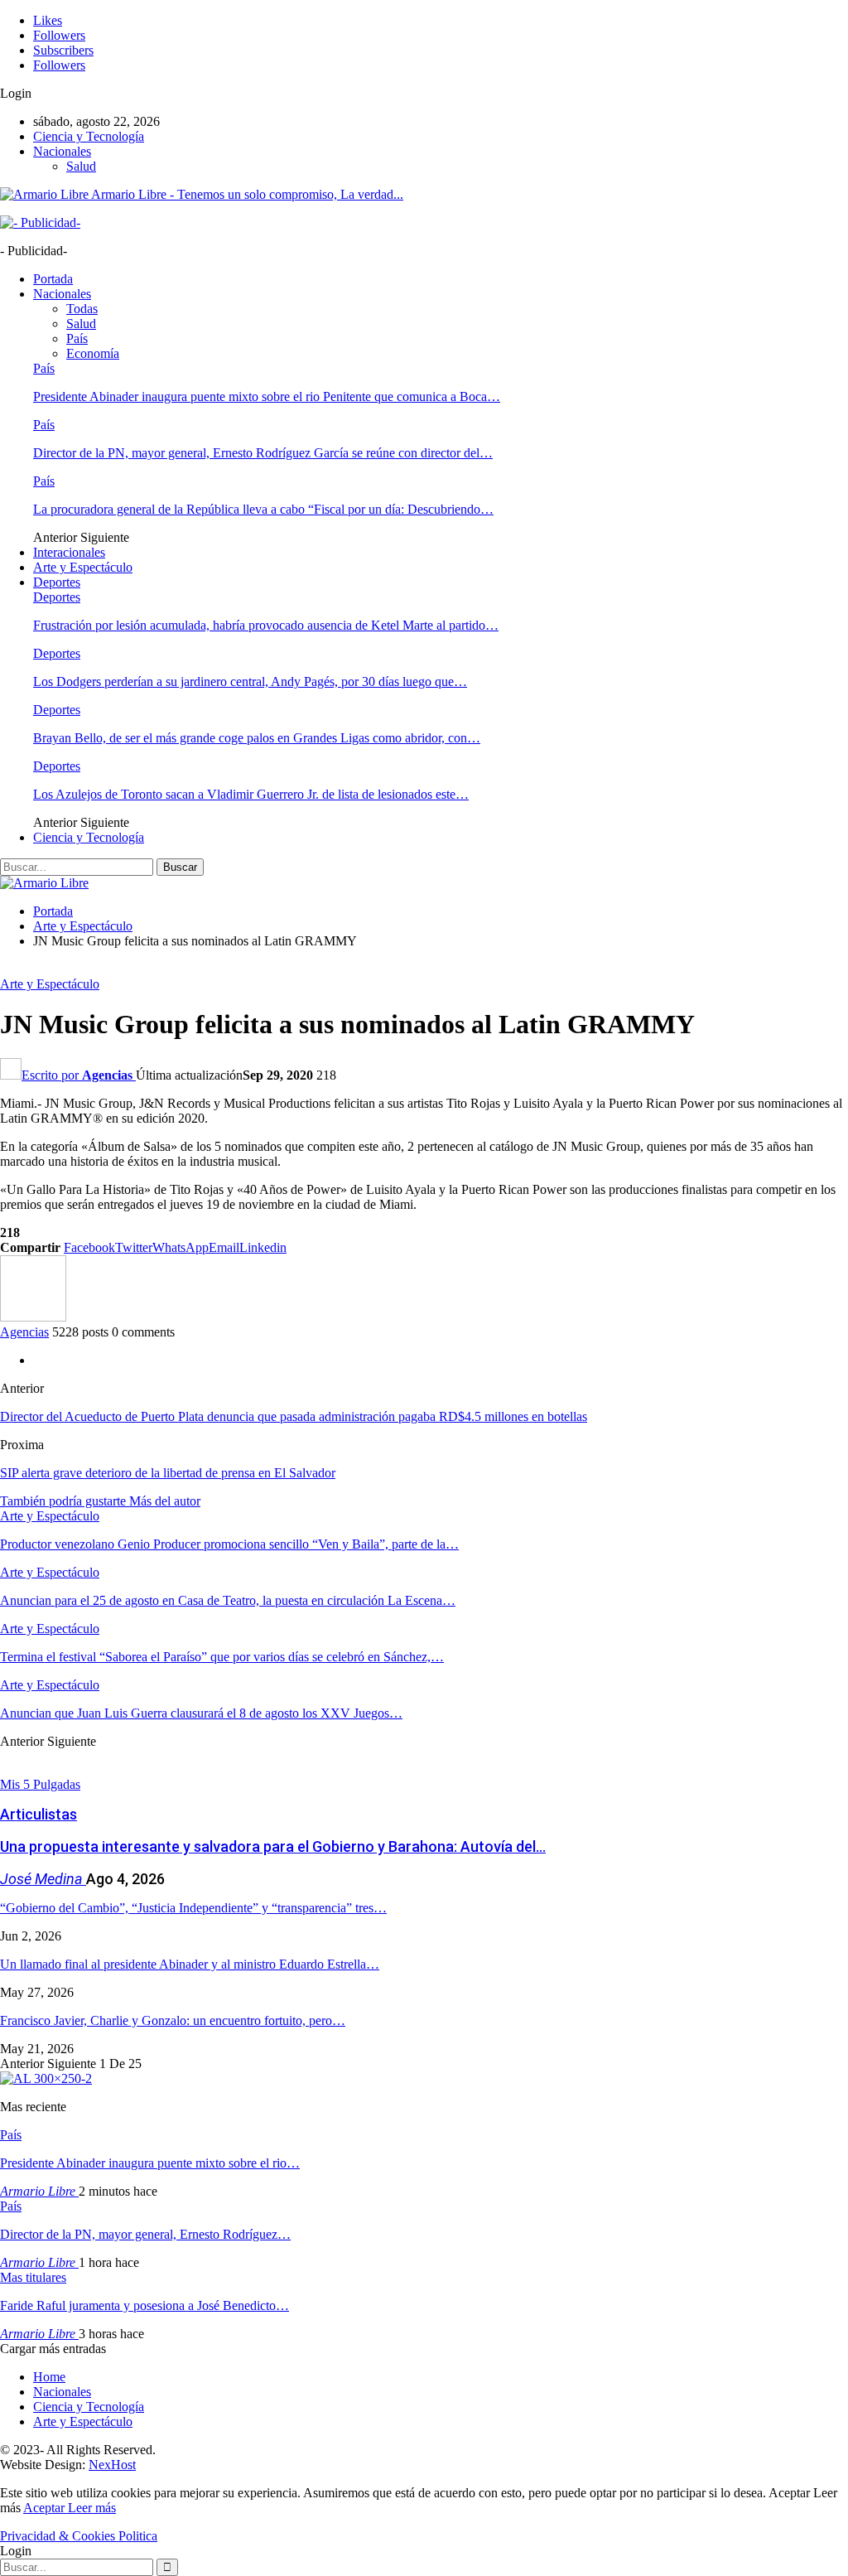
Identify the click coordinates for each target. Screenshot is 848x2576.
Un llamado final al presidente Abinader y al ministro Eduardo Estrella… (190, 1964)
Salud (81, 166)
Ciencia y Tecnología (89, 136)
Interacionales (69, 552)
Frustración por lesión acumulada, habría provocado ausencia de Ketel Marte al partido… (266, 625)
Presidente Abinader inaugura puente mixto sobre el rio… (150, 2163)
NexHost (112, 2465)
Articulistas (39, 1814)
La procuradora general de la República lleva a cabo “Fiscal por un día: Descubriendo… (263, 509)
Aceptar (46, 2508)
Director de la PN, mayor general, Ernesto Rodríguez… (145, 2234)
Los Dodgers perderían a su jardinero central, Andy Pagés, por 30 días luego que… (250, 681)
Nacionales (62, 151)
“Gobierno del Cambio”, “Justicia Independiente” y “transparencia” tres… (193, 1908)
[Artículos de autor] (33, 1317)
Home (49, 2377)
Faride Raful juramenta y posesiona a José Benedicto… (145, 2305)
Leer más (92, 2508)
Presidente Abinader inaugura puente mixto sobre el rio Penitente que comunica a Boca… (267, 396)
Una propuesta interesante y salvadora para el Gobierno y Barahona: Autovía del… (273, 1846)
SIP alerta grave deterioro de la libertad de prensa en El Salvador (168, 1473)
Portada (53, 279)
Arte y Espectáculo (83, 567)
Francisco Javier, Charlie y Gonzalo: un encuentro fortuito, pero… (173, 2020)
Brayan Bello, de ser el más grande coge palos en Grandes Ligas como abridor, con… (257, 738)
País (77, 338)
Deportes (57, 582)
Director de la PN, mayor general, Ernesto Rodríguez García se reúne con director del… (263, 453)
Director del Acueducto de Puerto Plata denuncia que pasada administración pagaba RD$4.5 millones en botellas (294, 1416)
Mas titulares (33, 2277)
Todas (82, 309)
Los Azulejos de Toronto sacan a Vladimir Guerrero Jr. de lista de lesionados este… (251, 794)
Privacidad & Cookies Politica (79, 2536)
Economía (93, 353)
